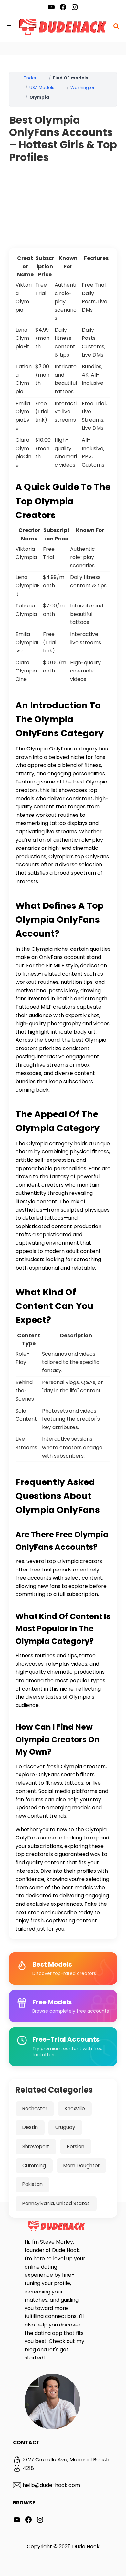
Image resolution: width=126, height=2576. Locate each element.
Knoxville (75, 2109)
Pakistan (32, 2184)
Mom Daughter (81, 2165)
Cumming (34, 2165)
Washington (83, 88)
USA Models (42, 88)
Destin (30, 2127)
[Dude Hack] (63, 27)
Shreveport (36, 2146)
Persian (76, 2146)
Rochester (35, 2109)
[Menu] (10, 27)
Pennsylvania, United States (56, 2203)
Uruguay (65, 2127)
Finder (30, 78)
